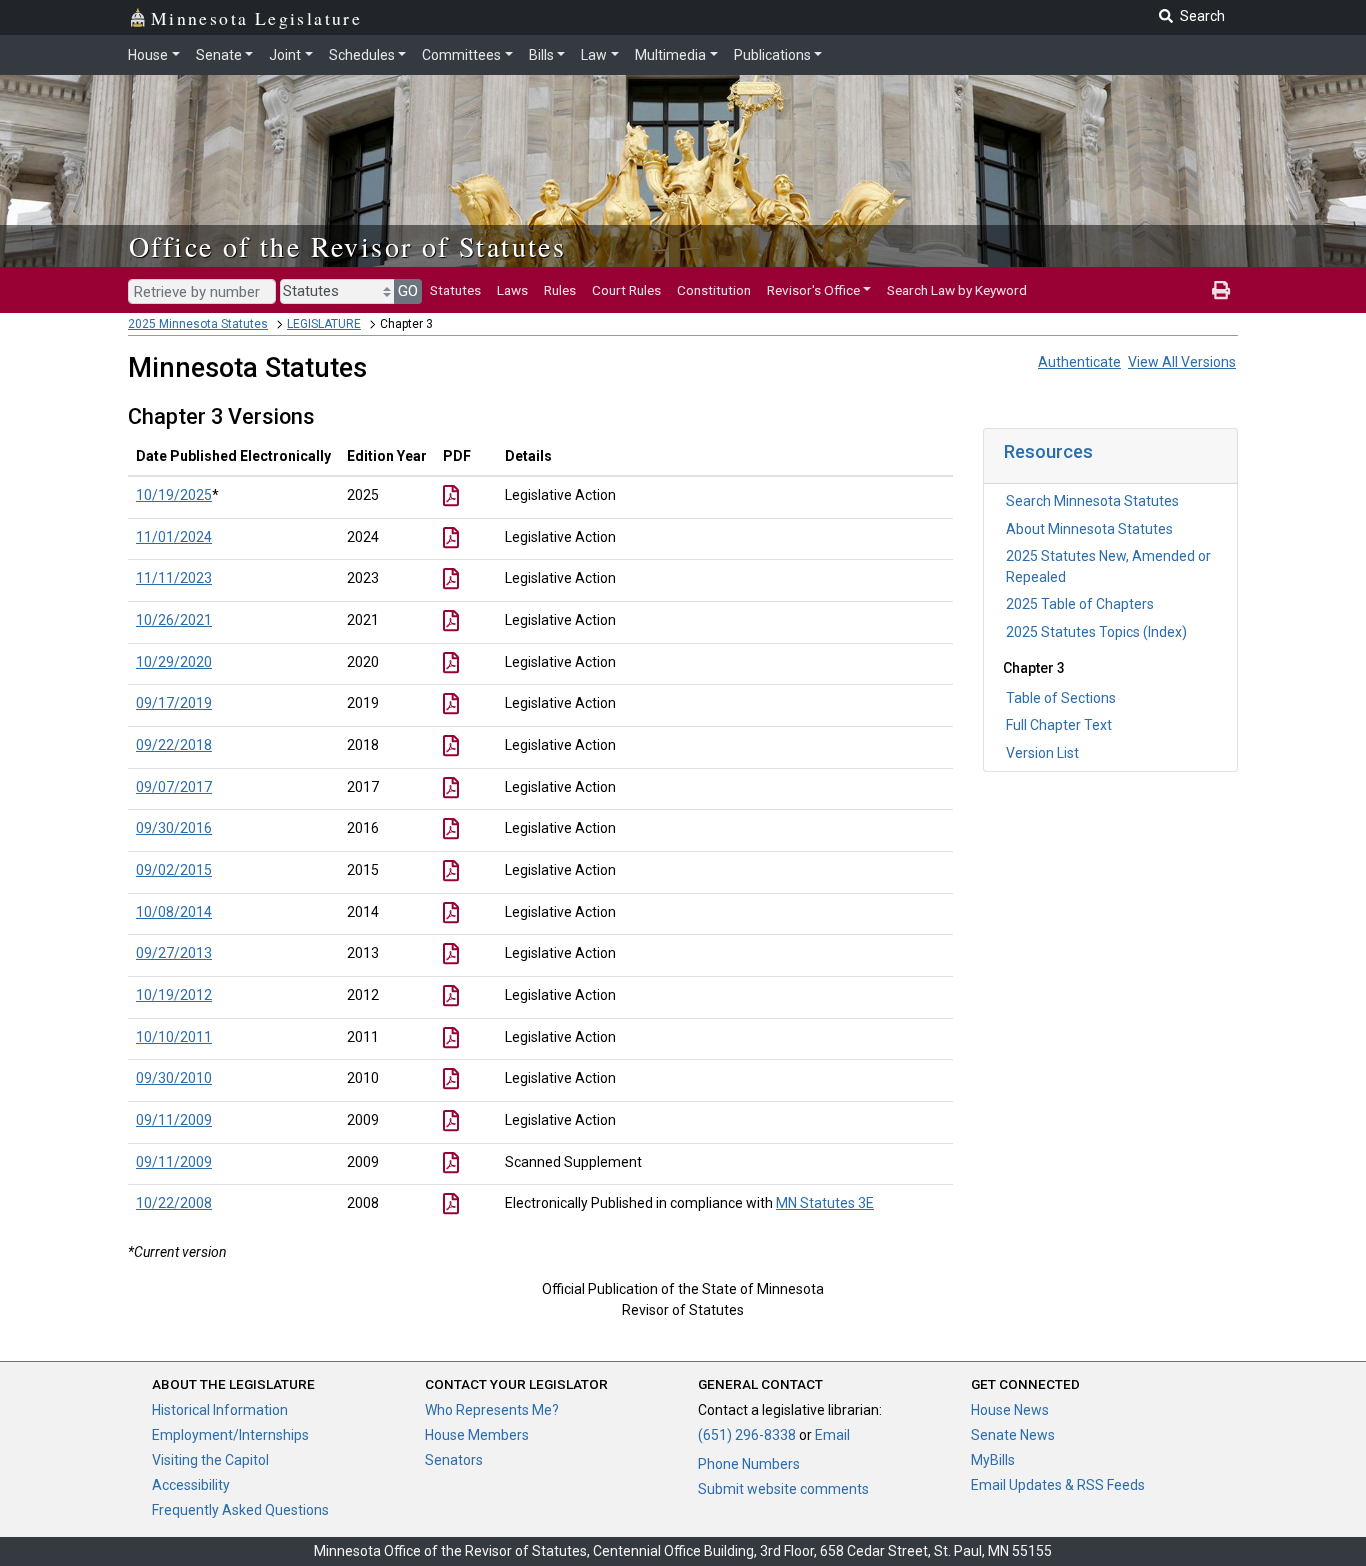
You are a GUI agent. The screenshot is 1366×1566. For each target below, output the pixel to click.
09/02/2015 (174, 870)
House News (1010, 1410)
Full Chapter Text (1059, 725)
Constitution (714, 290)
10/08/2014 (174, 912)
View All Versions (1182, 362)
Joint (285, 55)
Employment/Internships (230, 1435)
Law (594, 55)
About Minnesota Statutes (1089, 529)
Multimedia (670, 55)
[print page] (1221, 290)
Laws (512, 290)
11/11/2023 (174, 578)
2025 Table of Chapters (1080, 604)
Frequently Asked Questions (240, 1510)
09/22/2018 (174, 745)
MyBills (993, 1460)
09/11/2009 (174, 1120)
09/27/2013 (174, 953)
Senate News (1013, 1435)
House (148, 55)
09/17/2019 (174, 703)
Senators (454, 1460)
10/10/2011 (174, 1037)
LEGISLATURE (324, 324)
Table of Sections (1061, 698)
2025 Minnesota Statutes (198, 324)
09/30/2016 (174, 828)
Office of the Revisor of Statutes (347, 246)
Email (832, 1435)
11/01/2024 (174, 537)
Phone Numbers (749, 1464)
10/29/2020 (174, 662)
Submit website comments (783, 1489)
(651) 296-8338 (747, 1435)
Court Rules (626, 290)
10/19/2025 (174, 495)
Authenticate (1079, 362)
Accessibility (191, 1485)
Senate (219, 55)
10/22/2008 (174, 1203)
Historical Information (220, 1410)
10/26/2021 (174, 620)
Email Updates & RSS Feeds (1058, 1485)
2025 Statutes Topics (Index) (1096, 632)
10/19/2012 (174, 995)
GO (408, 291)
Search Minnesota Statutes (1092, 501)
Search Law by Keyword (957, 290)
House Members (477, 1435)
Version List (1042, 753)
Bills (541, 55)
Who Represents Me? (492, 1410)
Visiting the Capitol (210, 1460)
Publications (772, 55)
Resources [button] (1048, 451)
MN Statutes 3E (825, 1203)
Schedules (362, 55)
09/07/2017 (174, 787)
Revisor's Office (813, 290)
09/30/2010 (174, 1078)
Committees (461, 55)
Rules (560, 290)
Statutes (455, 290)
